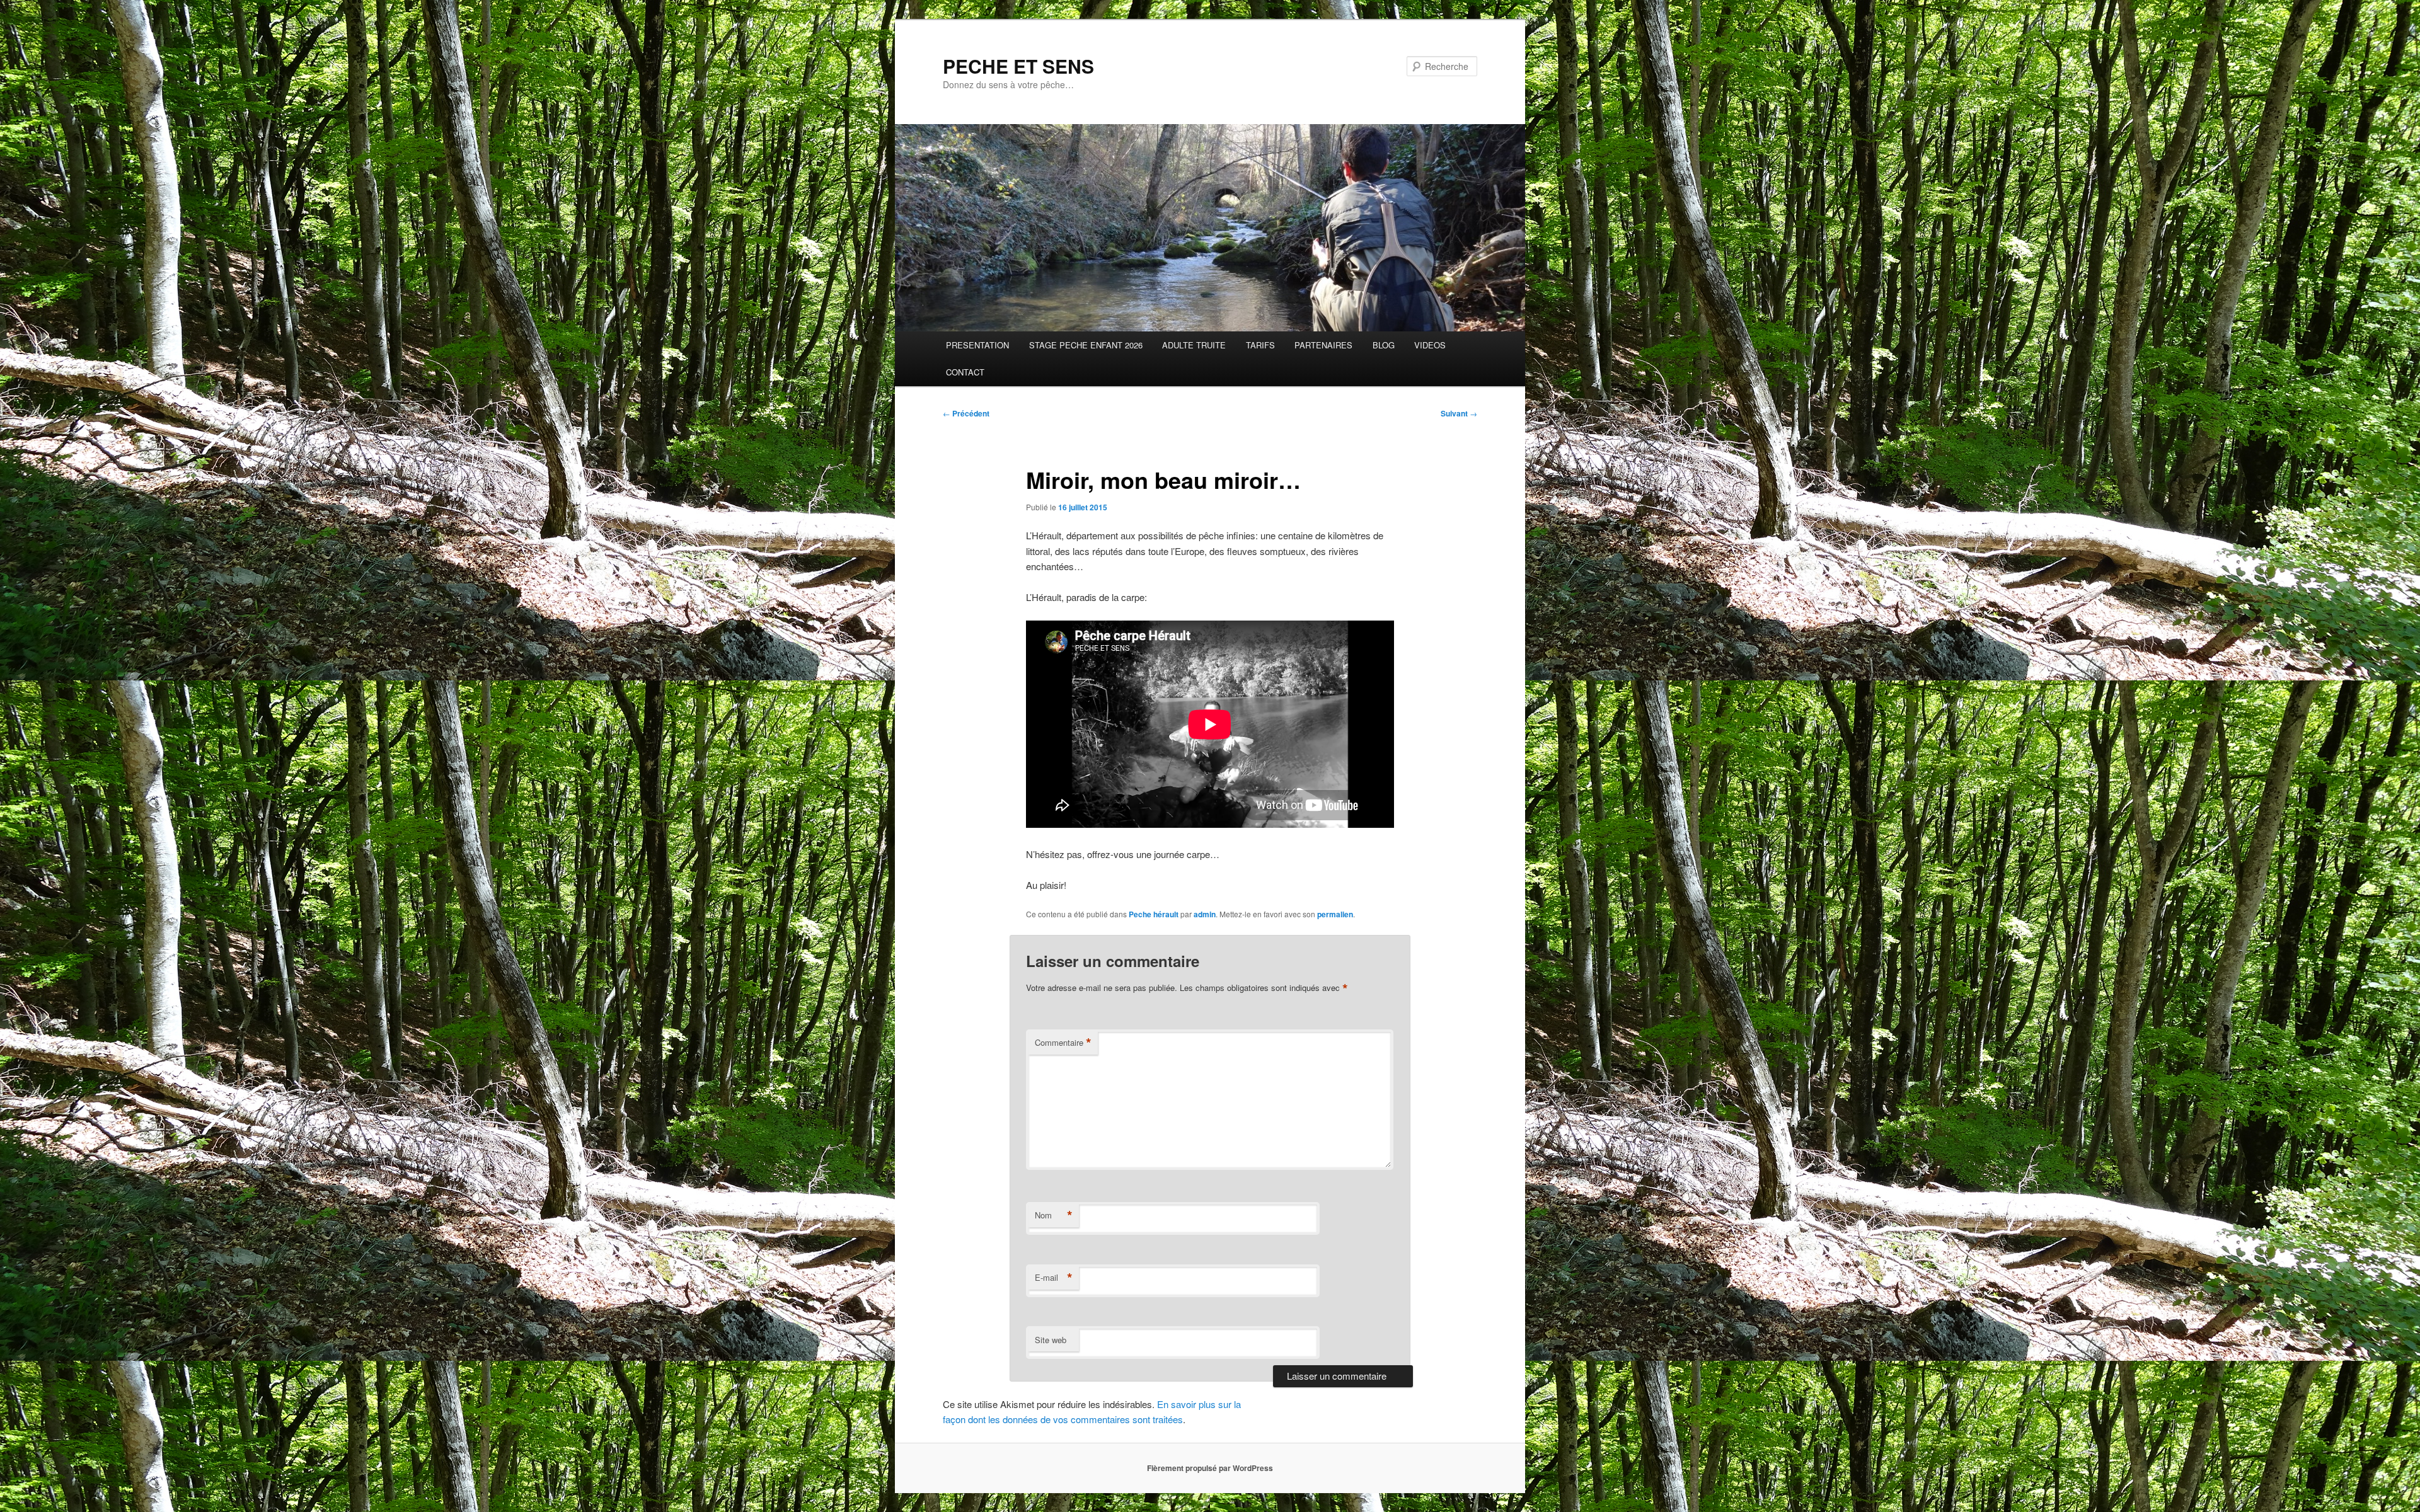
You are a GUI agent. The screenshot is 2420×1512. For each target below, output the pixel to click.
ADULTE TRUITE (1194, 345)
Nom (1054, 1215)
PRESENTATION (977, 345)
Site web (1051, 1340)
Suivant (1459, 413)
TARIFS (1260, 345)
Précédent (966, 413)
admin (1205, 914)
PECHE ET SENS (1018, 66)
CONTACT (965, 372)
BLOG (1384, 345)
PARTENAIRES (1323, 345)
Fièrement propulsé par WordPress (1210, 1468)
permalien (1335, 914)
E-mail (1054, 1278)
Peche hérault (1154, 914)
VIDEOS (1430, 345)
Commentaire (1063, 1043)
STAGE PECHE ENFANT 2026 (1086, 345)
